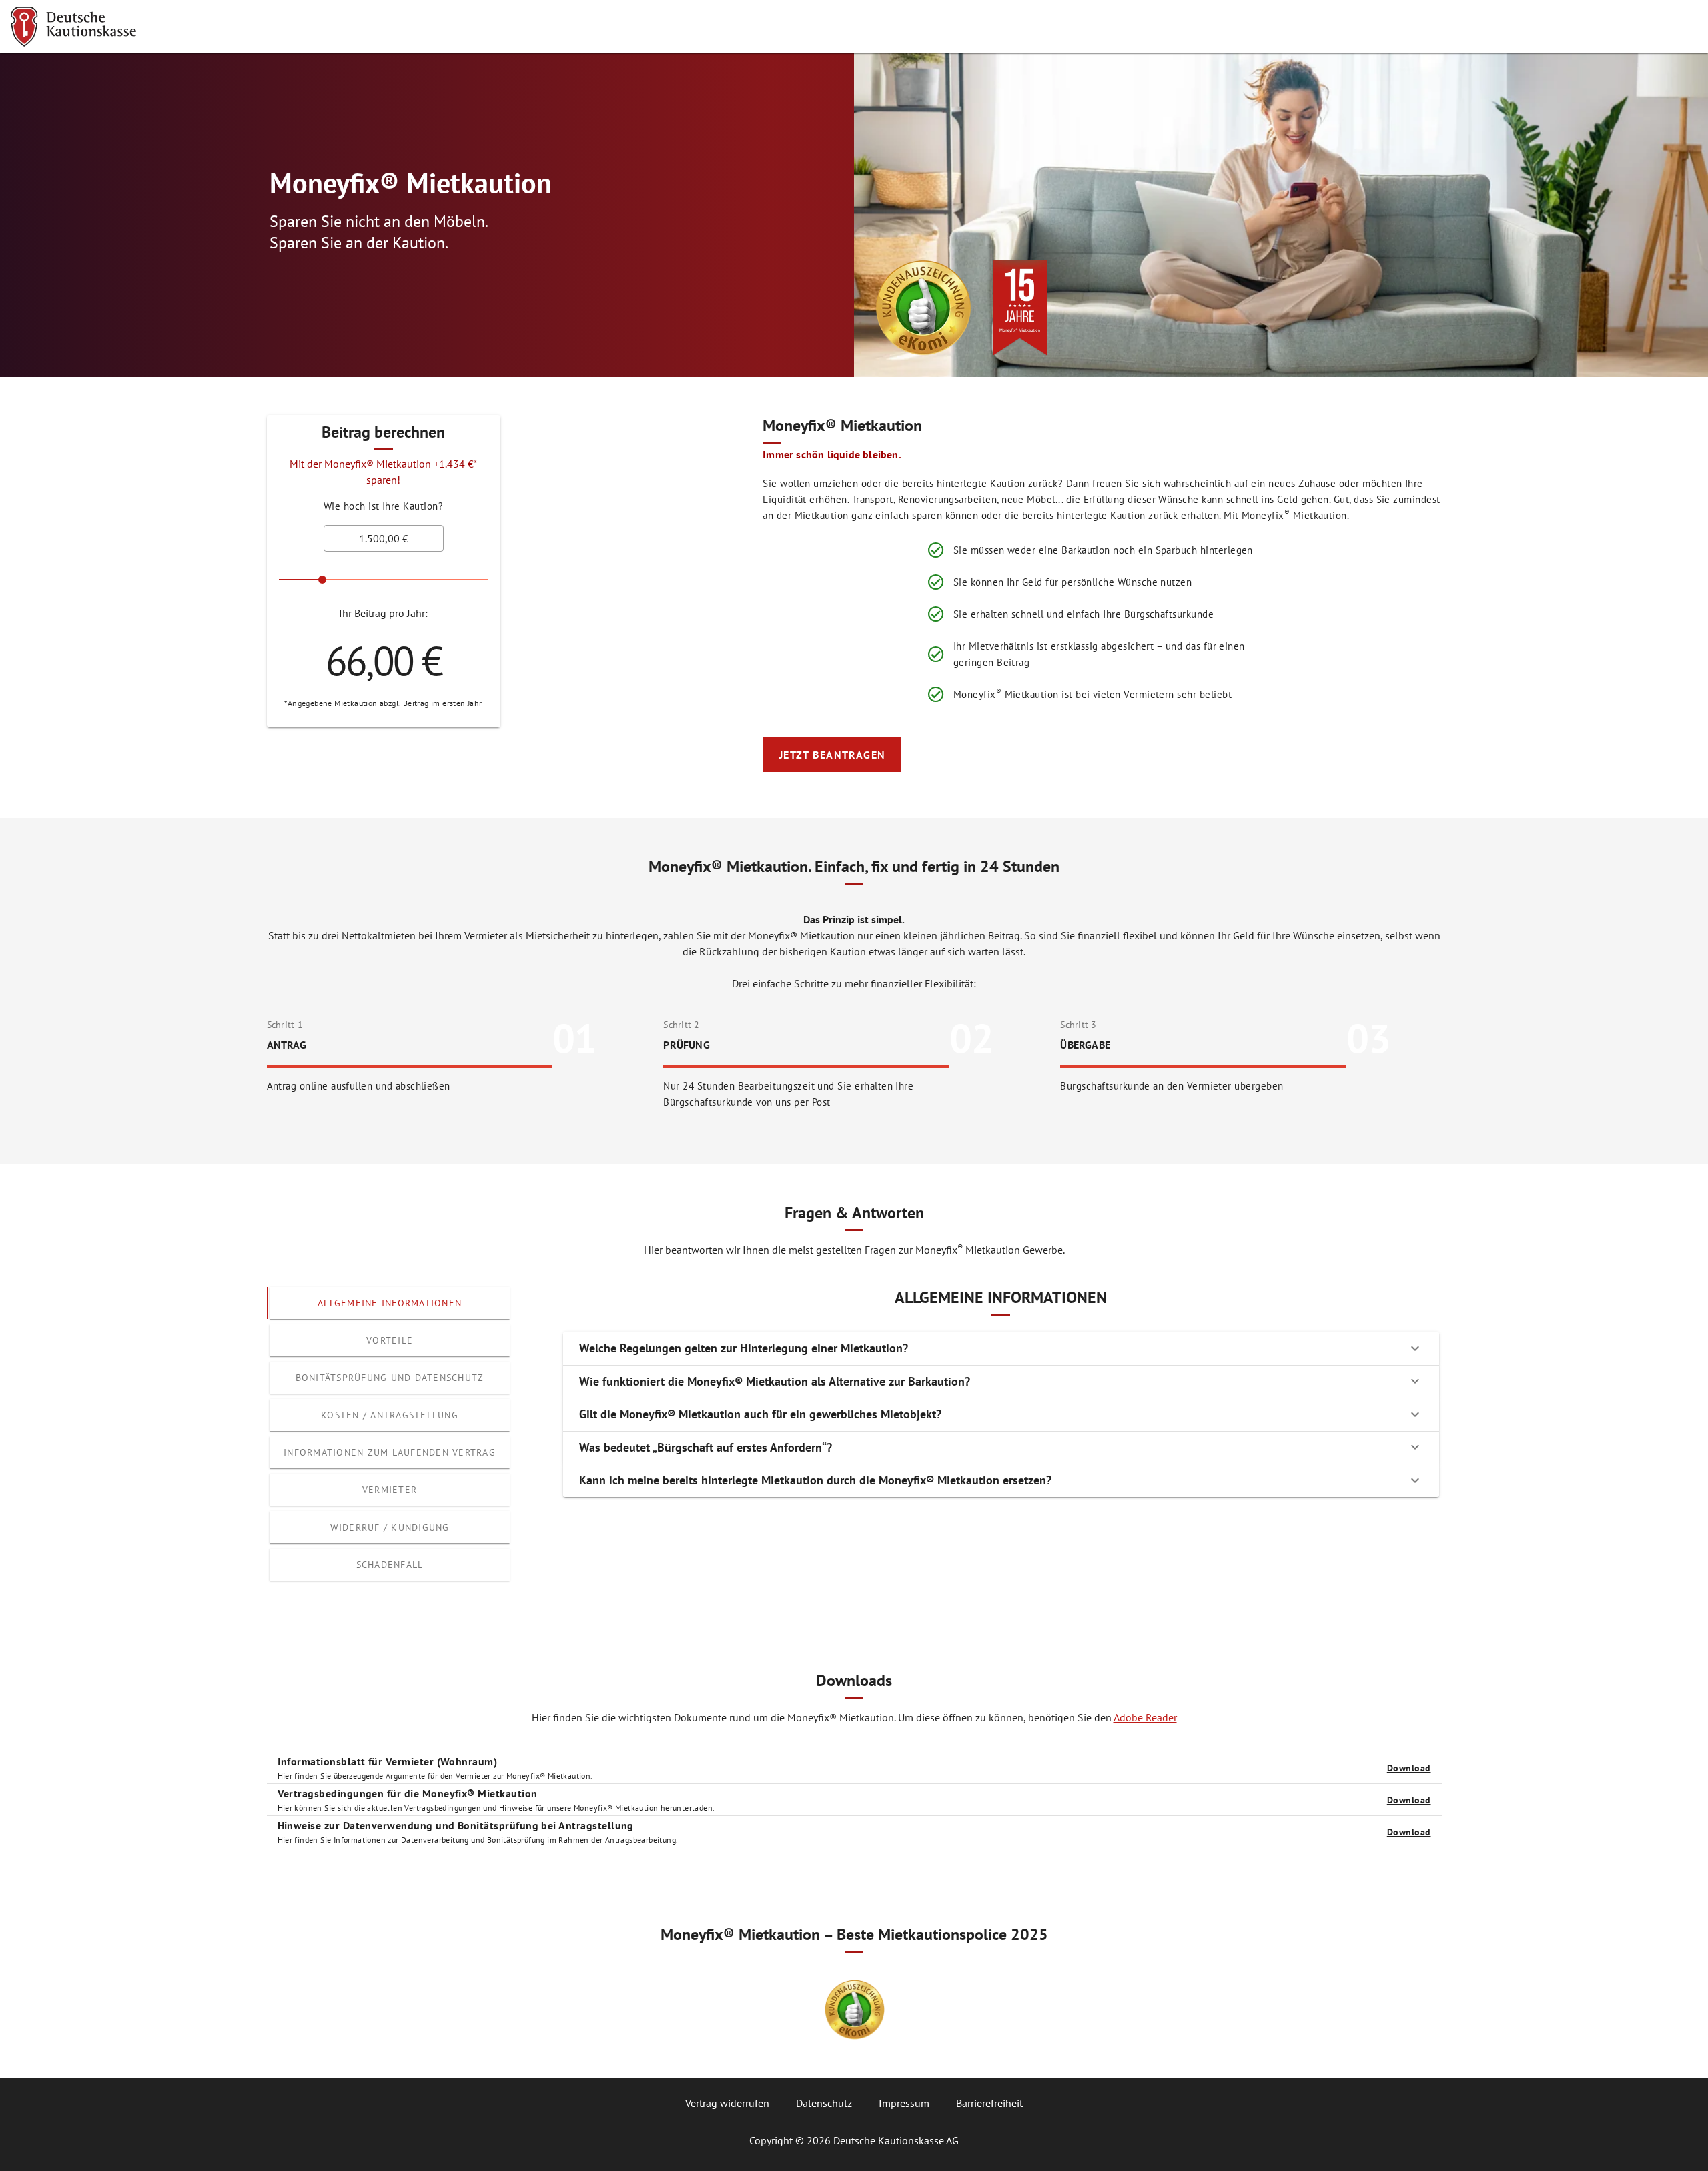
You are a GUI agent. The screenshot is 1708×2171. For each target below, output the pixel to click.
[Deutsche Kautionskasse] (73, 27)
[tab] (390, 1303)
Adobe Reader (1145, 1717)
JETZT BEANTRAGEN (833, 755)
